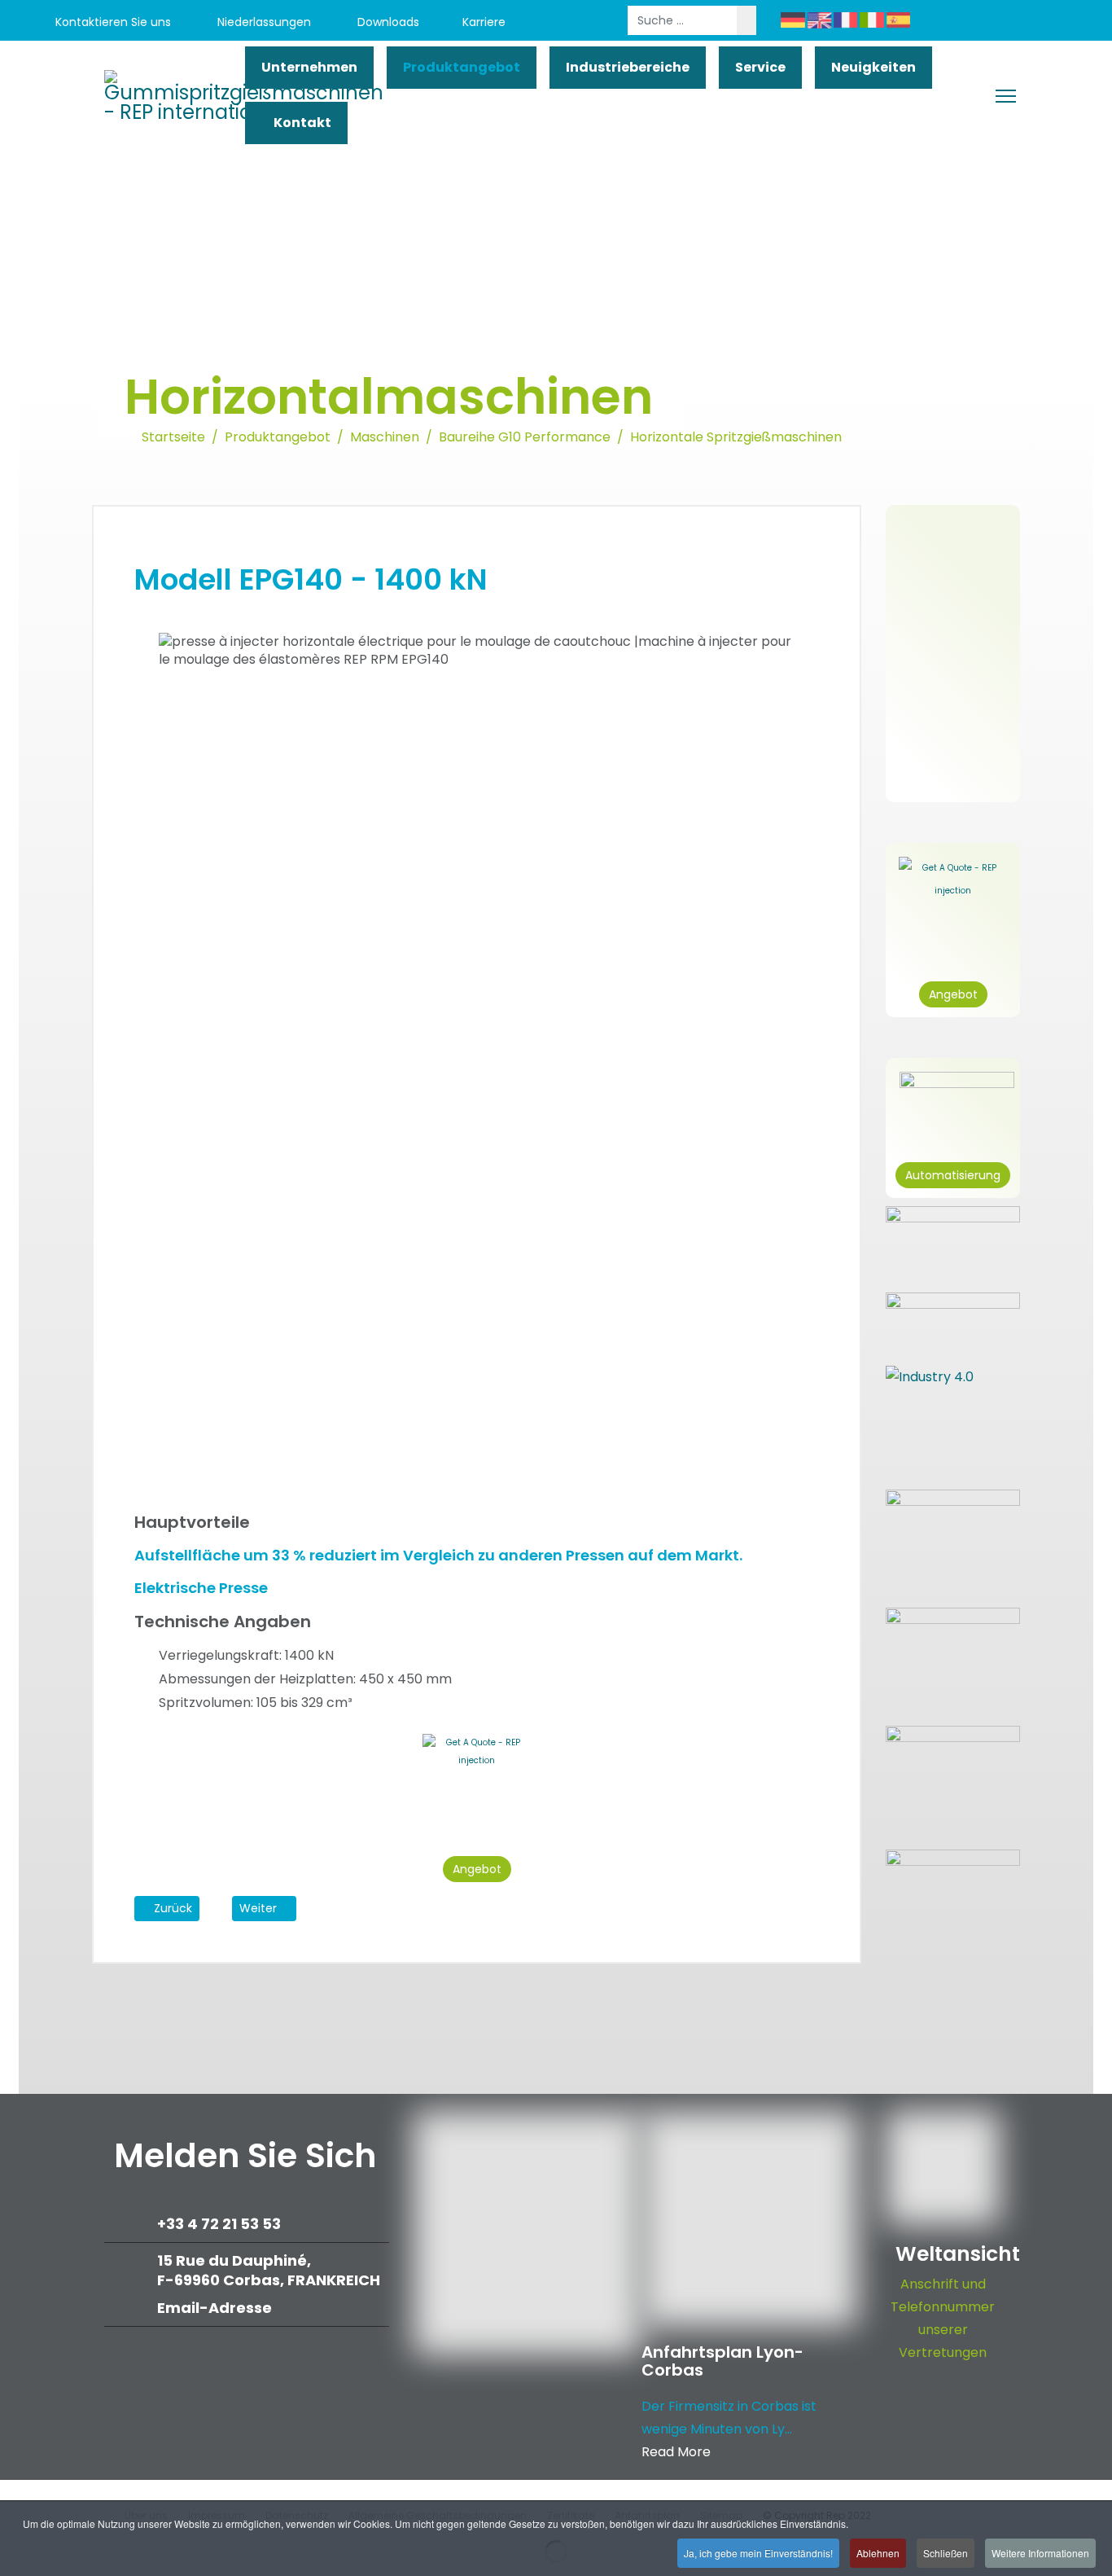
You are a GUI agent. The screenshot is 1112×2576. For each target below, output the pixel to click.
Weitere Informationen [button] (1040, 2553)
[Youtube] (957, 22)
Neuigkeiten (873, 67)
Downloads (387, 22)
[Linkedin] (994, 22)
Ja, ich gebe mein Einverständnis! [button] (758, 2553)
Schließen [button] (946, 2553)
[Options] (953, 1321)
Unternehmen (309, 67)
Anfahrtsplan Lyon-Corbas (722, 2361)
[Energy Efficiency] (953, 1659)
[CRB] (953, 1540)
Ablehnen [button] (878, 2553)
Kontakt (301, 123)
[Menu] (1006, 96)
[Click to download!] (953, 1885)
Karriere (484, 22)
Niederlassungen (263, 22)
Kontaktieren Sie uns (112, 22)
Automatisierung (953, 1175)
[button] (805, 1936)
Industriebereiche (628, 67)
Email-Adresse (215, 2308)
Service (760, 67)
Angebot (477, 1869)
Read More (676, 2452)
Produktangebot (462, 67)
